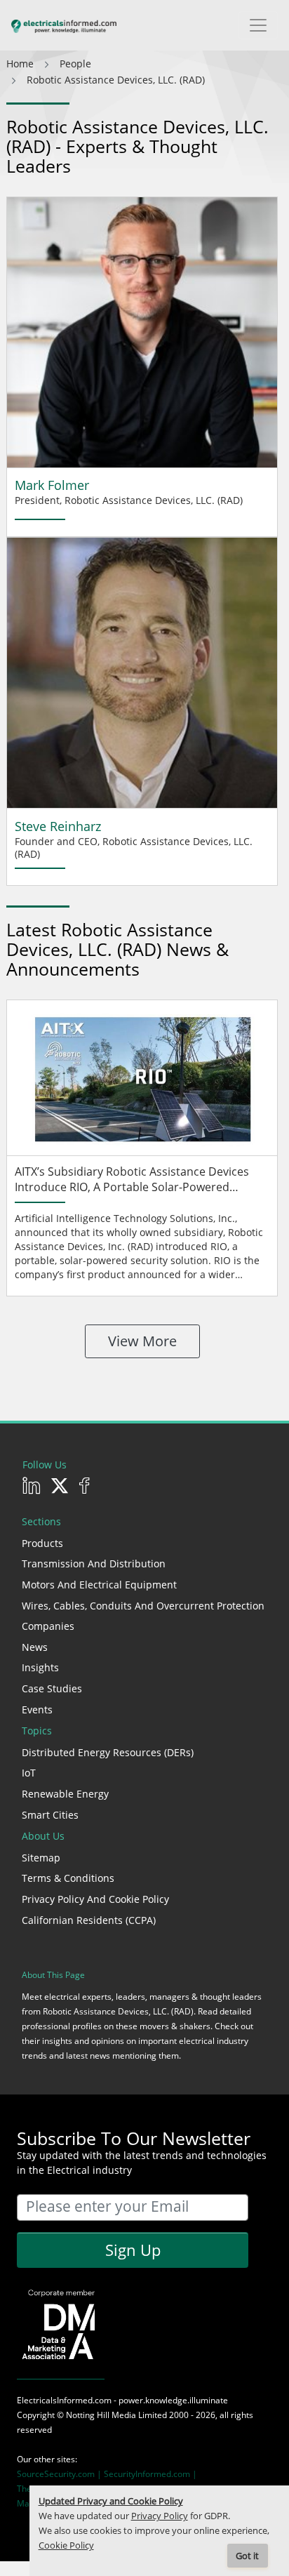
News (35, 1647)
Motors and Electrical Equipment (99, 1585)
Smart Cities (50, 1815)
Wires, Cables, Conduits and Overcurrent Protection (143, 1606)
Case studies (52, 1688)
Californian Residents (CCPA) (89, 1920)
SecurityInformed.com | (150, 2474)
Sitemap (41, 1858)
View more (142, 1341)
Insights (40, 1667)
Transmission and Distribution (94, 1563)
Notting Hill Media (101, 2415)
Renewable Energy (65, 1794)
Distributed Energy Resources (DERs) (108, 1752)
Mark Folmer (52, 485)
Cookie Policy (66, 2545)
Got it (247, 2556)
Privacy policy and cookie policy (95, 1899)
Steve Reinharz (58, 826)
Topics (37, 1731)
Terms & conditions (68, 1878)
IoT (29, 1773)
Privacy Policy (160, 2516)
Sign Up (133, 2250)
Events (37, 1709)
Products (42, 1543)
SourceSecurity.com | (60, 2474)
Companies (48, 1626)
